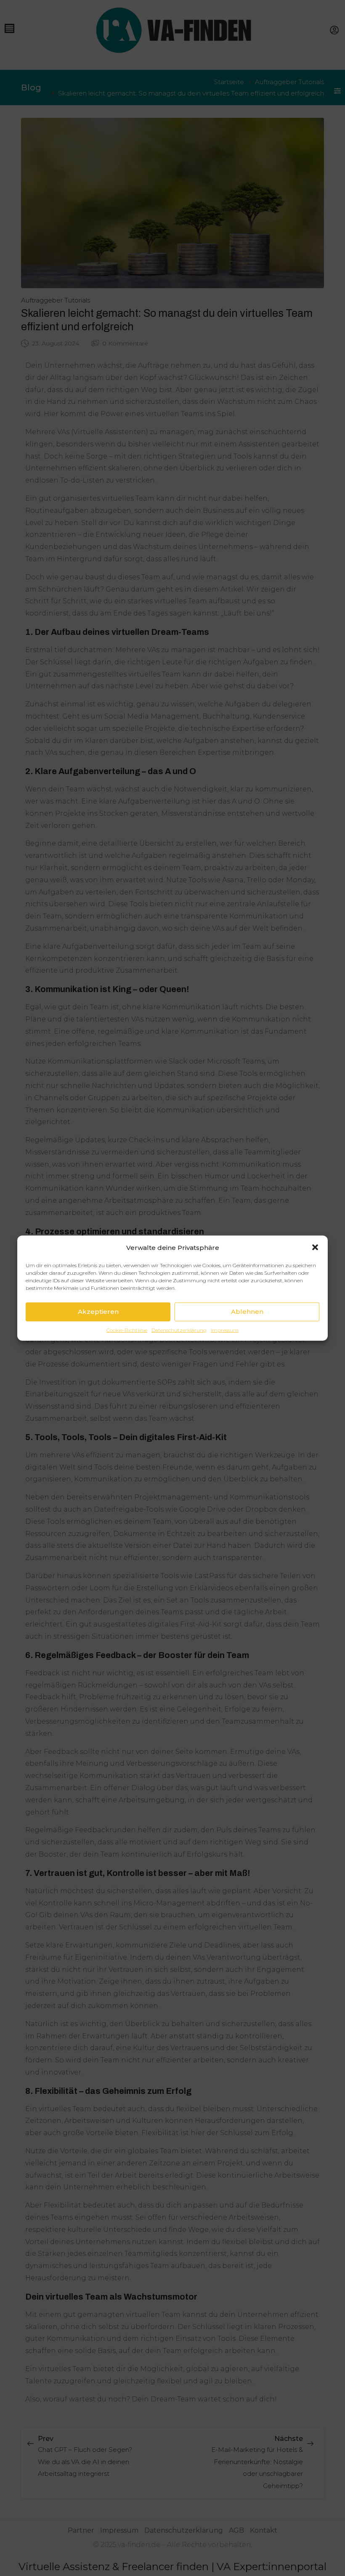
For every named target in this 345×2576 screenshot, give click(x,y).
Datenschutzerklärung (179, 1330)
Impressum (225, 1330)
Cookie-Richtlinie (127, 1330)
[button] (315, 1247)
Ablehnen (247, 1312)
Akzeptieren (98, 1312)
